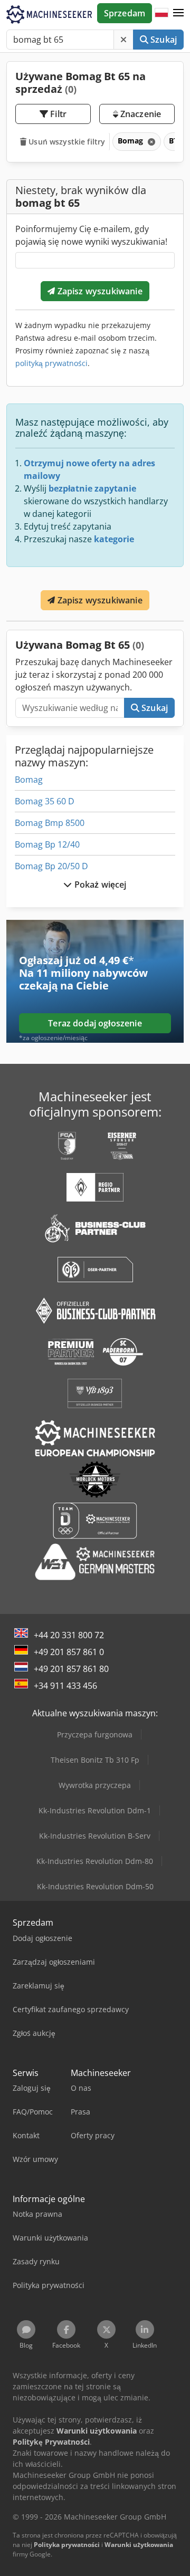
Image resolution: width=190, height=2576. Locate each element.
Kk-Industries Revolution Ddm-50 (95, 1886)
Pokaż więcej (99, 885)
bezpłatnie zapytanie (92, 488)
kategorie (114, 539)
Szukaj (163, 40)
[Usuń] (123, 40)
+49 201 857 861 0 (69, 1652)
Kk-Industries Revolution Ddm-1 (95, 1810)
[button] (178, 13)
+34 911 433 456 (65, 1686)
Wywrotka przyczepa (95, 1785)
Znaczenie (140, 114)
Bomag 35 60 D (45, 801)
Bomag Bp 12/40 (47, 844)
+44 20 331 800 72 (69, 1635)
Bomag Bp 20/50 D (51, 866)
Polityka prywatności (67, 2545)
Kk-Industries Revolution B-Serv (95, 1836)
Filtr (57, 114)
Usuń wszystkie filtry (66, 142)
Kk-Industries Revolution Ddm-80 (95, 1861)
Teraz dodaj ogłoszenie (95, 1023)
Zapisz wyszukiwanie (98, 291)
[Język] (161, 13)
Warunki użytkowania (139, 2545)
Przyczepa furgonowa (95, 1734)
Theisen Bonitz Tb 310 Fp (95, 1760)
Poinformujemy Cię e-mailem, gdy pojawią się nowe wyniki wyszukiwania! (91, 235)
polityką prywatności (51, 363)
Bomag (29, 780)
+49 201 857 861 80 (71, 1669)
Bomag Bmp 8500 (50, 823)
